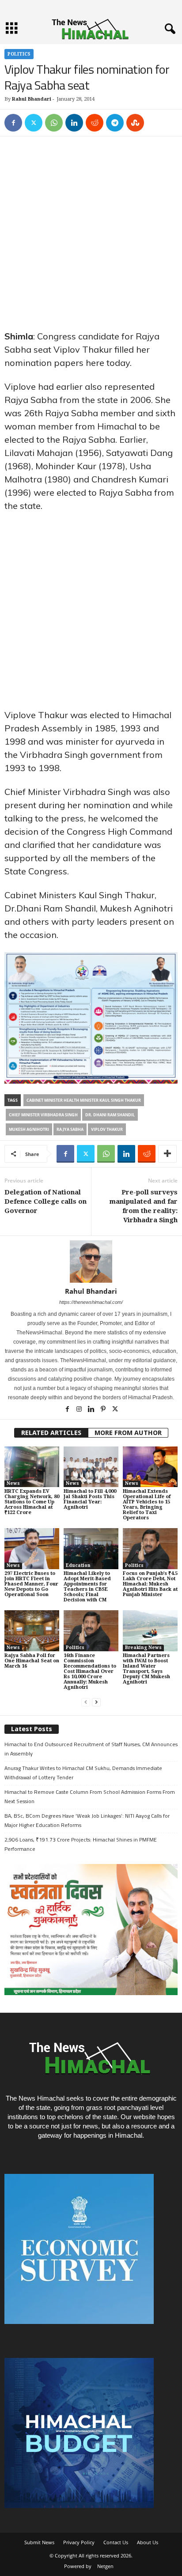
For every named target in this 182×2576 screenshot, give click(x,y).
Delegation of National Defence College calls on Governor (45, 1201)
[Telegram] (115, 123)
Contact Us (116, 2542)
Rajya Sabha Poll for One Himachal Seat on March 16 (32, 1661)
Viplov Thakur (107, 1129)
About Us (148, 2542)
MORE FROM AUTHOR (128, 1433)
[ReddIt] (95, 123)
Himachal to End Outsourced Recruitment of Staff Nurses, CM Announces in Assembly (91, 1749)
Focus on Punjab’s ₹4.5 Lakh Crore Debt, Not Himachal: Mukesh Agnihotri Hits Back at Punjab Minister (150, 1584)
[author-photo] (91, 1262)
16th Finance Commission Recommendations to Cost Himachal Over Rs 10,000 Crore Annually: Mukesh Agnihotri (90, 1671)
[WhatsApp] (54, 123)
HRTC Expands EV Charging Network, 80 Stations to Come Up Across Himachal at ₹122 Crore (32, 1502)
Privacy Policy (79, 2542)
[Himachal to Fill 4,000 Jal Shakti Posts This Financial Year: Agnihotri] (91, 1467)
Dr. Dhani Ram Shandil (110, 1115)
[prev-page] (86, 1702)
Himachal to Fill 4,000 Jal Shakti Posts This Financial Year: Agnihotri (90, 1499)
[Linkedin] (74, 123)
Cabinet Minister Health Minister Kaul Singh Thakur (84, 1100)
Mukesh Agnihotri (29, 1129)
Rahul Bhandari (32, 99)
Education (78, 1565)
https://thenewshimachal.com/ (91, 1302)
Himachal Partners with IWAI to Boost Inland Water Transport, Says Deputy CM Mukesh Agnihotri (146, 1669)
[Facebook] (13, 123)
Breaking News (143, 1648)
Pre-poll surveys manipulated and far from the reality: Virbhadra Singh (144, 1206)
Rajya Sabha (70, 1129)
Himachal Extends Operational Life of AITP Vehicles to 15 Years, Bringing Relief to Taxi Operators (147, 1505)
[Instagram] (80, 1410)
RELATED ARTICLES (51, 1433)
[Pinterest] (104, 1410)
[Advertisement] (91, 235)
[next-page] (96, 1702)
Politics (19, 54)
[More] (167, 1154)
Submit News (39, 2542)
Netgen (105, 2566)
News (13, 1483)
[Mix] (135, 123)
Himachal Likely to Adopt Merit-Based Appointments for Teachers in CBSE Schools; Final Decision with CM (87, 1587)
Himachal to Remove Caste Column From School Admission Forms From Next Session (90, 1796)
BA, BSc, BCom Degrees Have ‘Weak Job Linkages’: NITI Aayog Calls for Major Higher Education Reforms (87, 1820)
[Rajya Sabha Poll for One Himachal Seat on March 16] (32, 1631)
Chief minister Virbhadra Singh (43, 1115)
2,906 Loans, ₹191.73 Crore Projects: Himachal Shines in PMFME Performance (81, 1844)
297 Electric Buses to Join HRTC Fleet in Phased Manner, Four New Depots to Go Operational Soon (31, 1584)
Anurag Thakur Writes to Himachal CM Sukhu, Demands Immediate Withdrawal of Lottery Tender (83, 1773)
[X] (34, 123)
